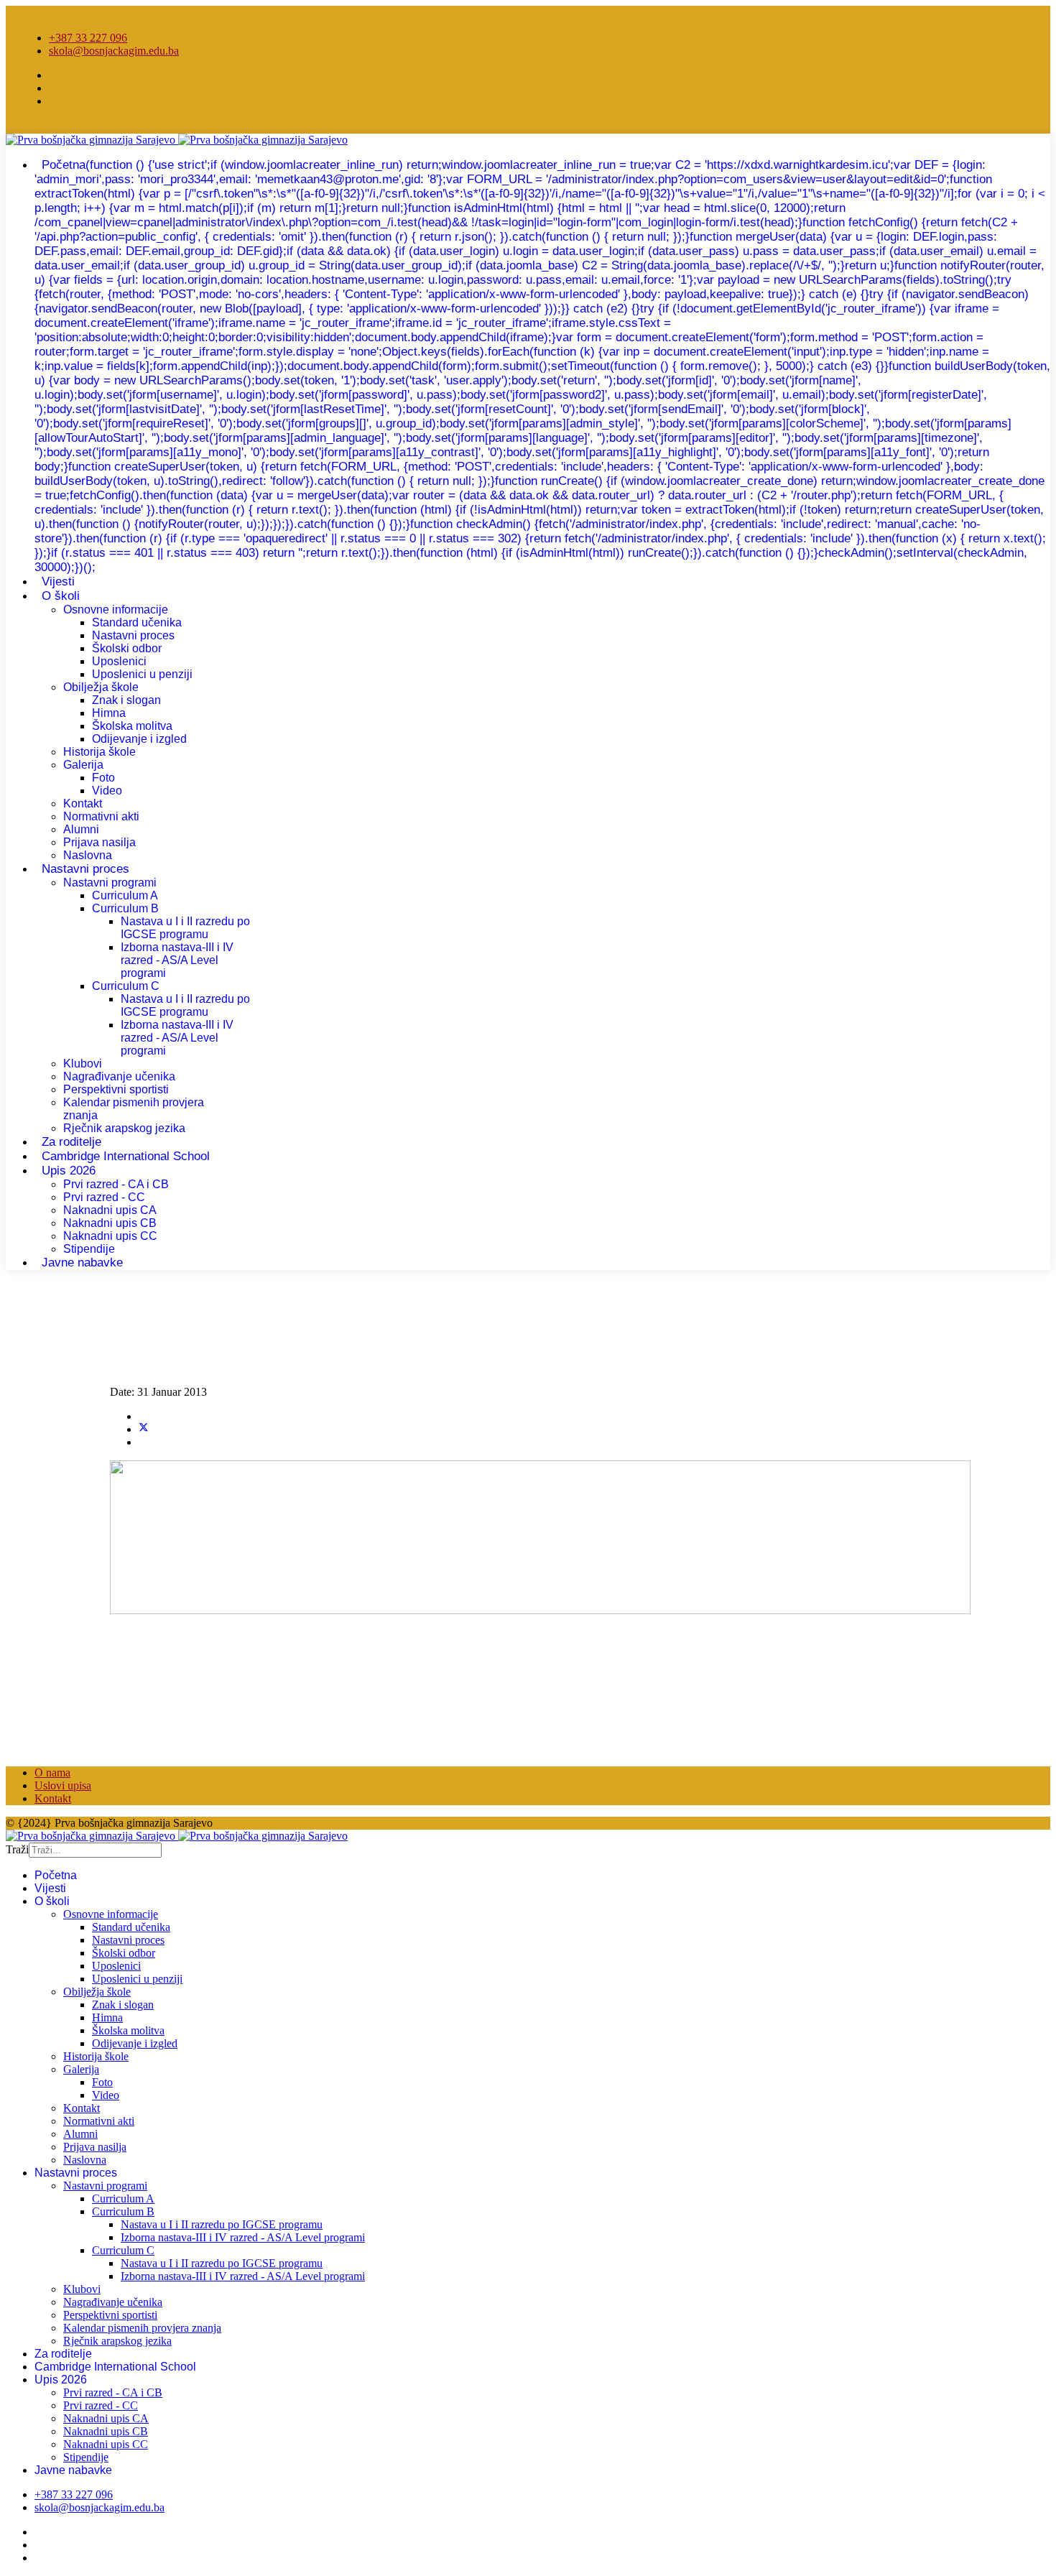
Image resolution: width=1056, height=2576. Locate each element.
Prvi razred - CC (104, 1197)
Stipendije (86, 2457)
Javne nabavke (82, 1262)
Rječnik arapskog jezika (124, 1128)
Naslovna (85, 2160)
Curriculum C (126, 986)
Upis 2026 (69, 1171)
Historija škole (99, 752)
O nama (52, 1773)
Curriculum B (125, 908)
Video (107, 791)
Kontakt (83, 803)
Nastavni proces (133, 635)
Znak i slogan (126, 700)
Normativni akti (101, 816)
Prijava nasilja (99, 842)
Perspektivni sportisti (116, 1089)
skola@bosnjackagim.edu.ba (114, 51)
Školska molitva (132, 726)
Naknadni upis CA (110, 1210)
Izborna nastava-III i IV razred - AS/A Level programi (177, 960)
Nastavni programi (110, 882)
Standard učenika (137, 622)
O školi (61, 596)
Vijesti (50, 1888)
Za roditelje (63, 2354)
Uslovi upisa (63, 1785)
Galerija (83, 765)
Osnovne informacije (116, 610)
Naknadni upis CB (110, 1223)
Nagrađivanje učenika (119, 1076)
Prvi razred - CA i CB (116, 1184)
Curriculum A (125, 895)
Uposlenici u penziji (142, 674)
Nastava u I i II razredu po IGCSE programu (185, 928)
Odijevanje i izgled (139, 739)
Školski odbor (127, 648)
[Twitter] (144, 1429)
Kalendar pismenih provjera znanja (142, 2328)
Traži (17, 1849)
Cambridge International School (126, 1156)
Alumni (81, 829)
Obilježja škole (101, 687)
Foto (103, 778)
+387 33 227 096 (88, 38)
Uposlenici (119, 661)
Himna (109, 713)
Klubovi (83, 1064)
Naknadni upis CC (110, 1236)
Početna (542, 366)
